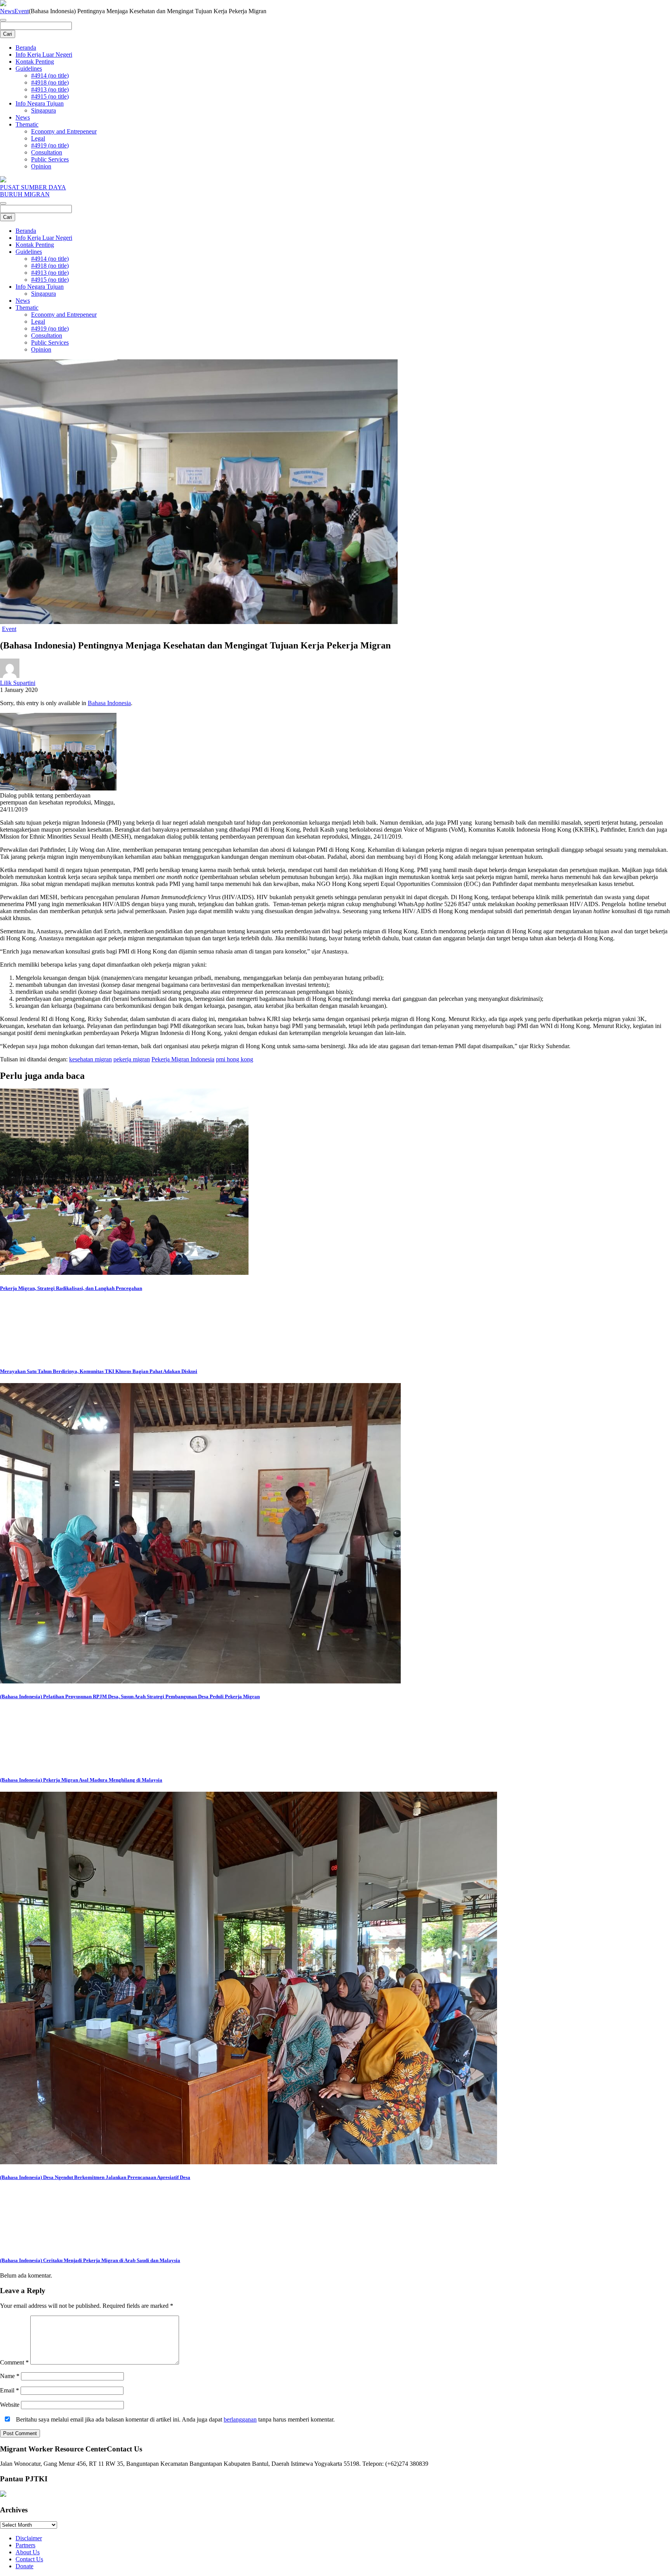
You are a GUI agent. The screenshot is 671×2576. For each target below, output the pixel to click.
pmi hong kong (235, 1059)
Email (10, 2390)
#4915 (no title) (50, 96)
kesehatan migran (90, 1059)
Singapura (43, 110)
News (7, 11)
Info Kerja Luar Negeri (44, 55)
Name (10, 2376)
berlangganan (240, 2419)
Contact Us (29, 2559)
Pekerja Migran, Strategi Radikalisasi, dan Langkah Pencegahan (71, 1288)
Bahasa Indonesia (109, 703)
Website (10, 2405)
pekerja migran (132, 1059)
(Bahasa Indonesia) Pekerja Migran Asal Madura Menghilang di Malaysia (81, 1780)
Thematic (27, 124)
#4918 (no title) (50, 82)
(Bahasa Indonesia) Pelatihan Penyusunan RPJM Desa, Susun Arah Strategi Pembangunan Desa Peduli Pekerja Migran (130, 1696)
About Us (28, 2552)
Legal (38, 138)
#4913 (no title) (50, 89)
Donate (24, 2566)
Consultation (47, 152)
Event (22, 11)
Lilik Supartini (18, 683)
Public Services (50, 159)
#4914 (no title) (50, 75)
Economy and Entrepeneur (64, 131)
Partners (25, 2545)
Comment (14, 2362)
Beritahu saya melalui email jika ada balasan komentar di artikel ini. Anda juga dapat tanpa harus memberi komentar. (175, 2419)
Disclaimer (29, 2538)
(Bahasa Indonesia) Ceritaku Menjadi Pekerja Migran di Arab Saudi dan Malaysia (90, 2260)
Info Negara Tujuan (40, 103)
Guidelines (29, 68)
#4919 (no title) (50, 145)
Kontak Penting (35, 62)
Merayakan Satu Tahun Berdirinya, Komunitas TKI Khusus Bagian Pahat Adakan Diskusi (99, 1371)
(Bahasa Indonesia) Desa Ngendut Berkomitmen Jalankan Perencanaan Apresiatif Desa (95, 2177)
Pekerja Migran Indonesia (183, 1059)
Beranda (26, 48)
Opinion (41, 166)
